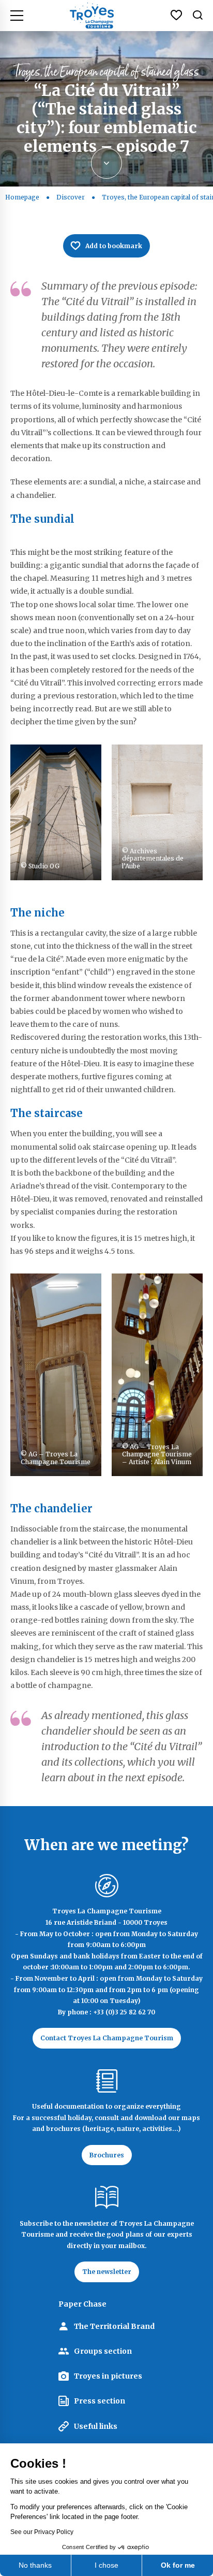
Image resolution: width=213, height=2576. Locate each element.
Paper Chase (82, 2304)
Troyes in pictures (108, 2376)
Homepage (22, 197)
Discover (71, 197)
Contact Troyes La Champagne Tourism (107, 2038)
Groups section (103, 2351)
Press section (100, 2401)
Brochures (107, 2155)
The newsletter (107, 2272)
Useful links (96, 2426)
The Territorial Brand (114, 2326)
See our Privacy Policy (42, 2532)
